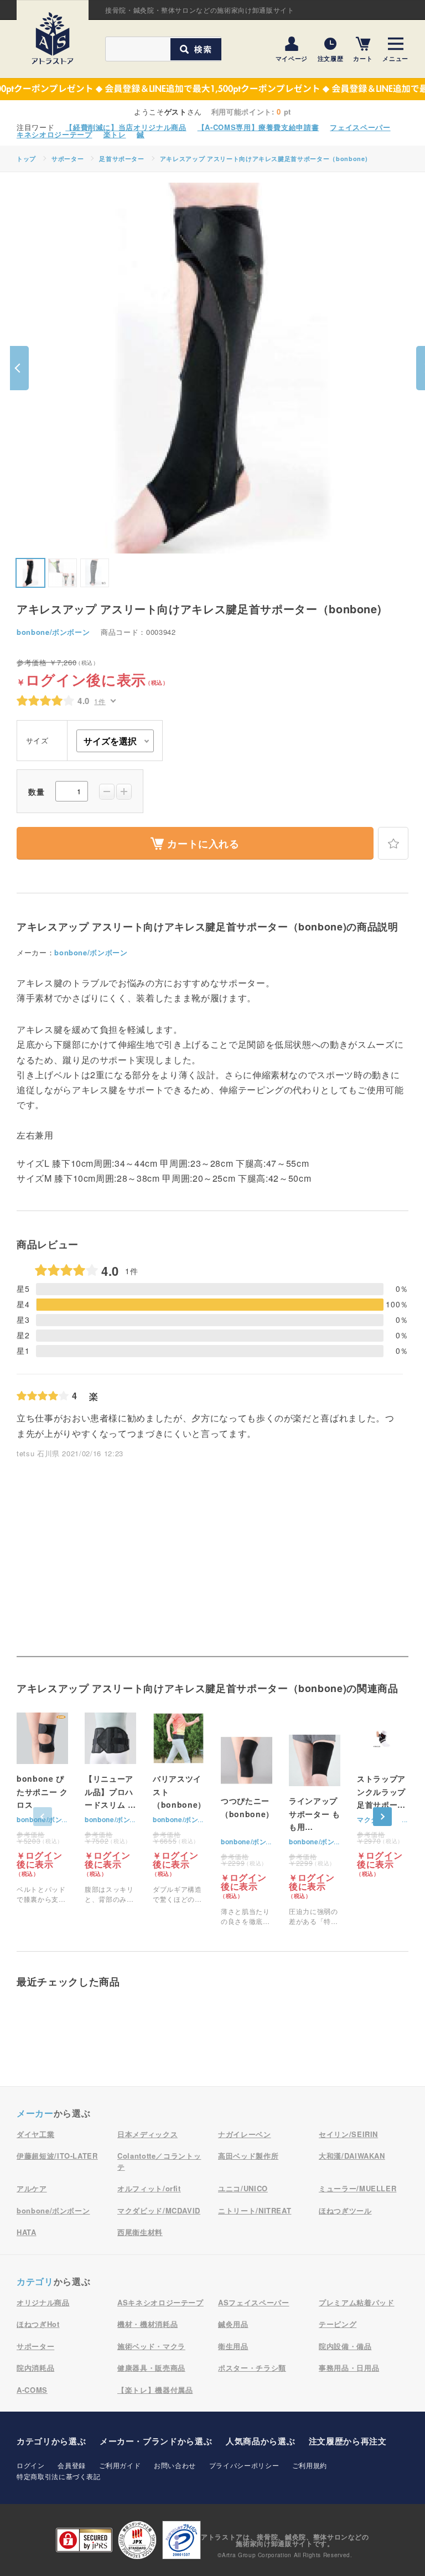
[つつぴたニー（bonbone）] (247, 1830)
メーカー (35, 2113)
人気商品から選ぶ (260, 2441)
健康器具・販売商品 (151, 2368)
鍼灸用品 (233, 2324)
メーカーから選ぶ (156, 2441)
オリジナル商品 (43, 2302)
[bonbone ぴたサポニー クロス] (42, 1808)
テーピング (338, 2324)
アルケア (32, 2188)
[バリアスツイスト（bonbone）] (178, 1808)
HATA (27, 2232)
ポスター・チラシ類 (252, 2368)
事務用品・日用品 (349, 2368)
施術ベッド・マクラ (151, 2346)
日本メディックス (147, 2134)
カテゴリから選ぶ (51, 2441)
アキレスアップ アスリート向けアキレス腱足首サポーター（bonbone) (264, 159)
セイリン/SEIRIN (348, 2134)
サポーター (68, 159)
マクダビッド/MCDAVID (159, 2210)
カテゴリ (35, 2281)
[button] (19, 368)
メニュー (395, 58)
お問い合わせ (175, 2465)
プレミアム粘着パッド (357, 2302)
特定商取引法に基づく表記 (59, 2476)
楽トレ (115, 134)
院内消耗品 (35, 2368)
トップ (26, 159)
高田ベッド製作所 (248, 2156)
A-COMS (32, 2390)
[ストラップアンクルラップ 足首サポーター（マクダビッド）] (383, 1795)
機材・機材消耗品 (147, 2324)
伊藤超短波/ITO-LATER (57, 2156)
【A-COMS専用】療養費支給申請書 (258, 127)
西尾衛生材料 (140, 2232)
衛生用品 (233, 2346)
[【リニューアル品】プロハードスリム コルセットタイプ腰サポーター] (110, 1808)
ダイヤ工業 (35, 2134)
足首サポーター (122, 159)
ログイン (31, 2465)
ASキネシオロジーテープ (160, 2302)
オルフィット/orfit (149, 2188)
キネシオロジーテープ (55, 134)
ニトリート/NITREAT (255, 2210)
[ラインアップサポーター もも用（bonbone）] (315, 1830)
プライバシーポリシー (244, 2465)
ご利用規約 (310, 2465)
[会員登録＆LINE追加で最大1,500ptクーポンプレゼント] (212, 89)
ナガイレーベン (245, 2134)
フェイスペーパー (360, 127)
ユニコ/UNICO (243, 2188)
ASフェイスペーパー (254, 2302)
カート (363, 58)
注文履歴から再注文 (348, 2441)
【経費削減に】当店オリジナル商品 (126, 127)
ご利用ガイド (120, 2465)
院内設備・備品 (345, 2346)
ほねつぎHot (38, 2324)
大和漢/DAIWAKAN (352, 2156)
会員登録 (72, 2465)
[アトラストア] (53, 38)
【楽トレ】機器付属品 (155, 2390)
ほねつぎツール (345, 2210)
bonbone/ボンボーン (53, 632)
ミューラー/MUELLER (357, 2188)
